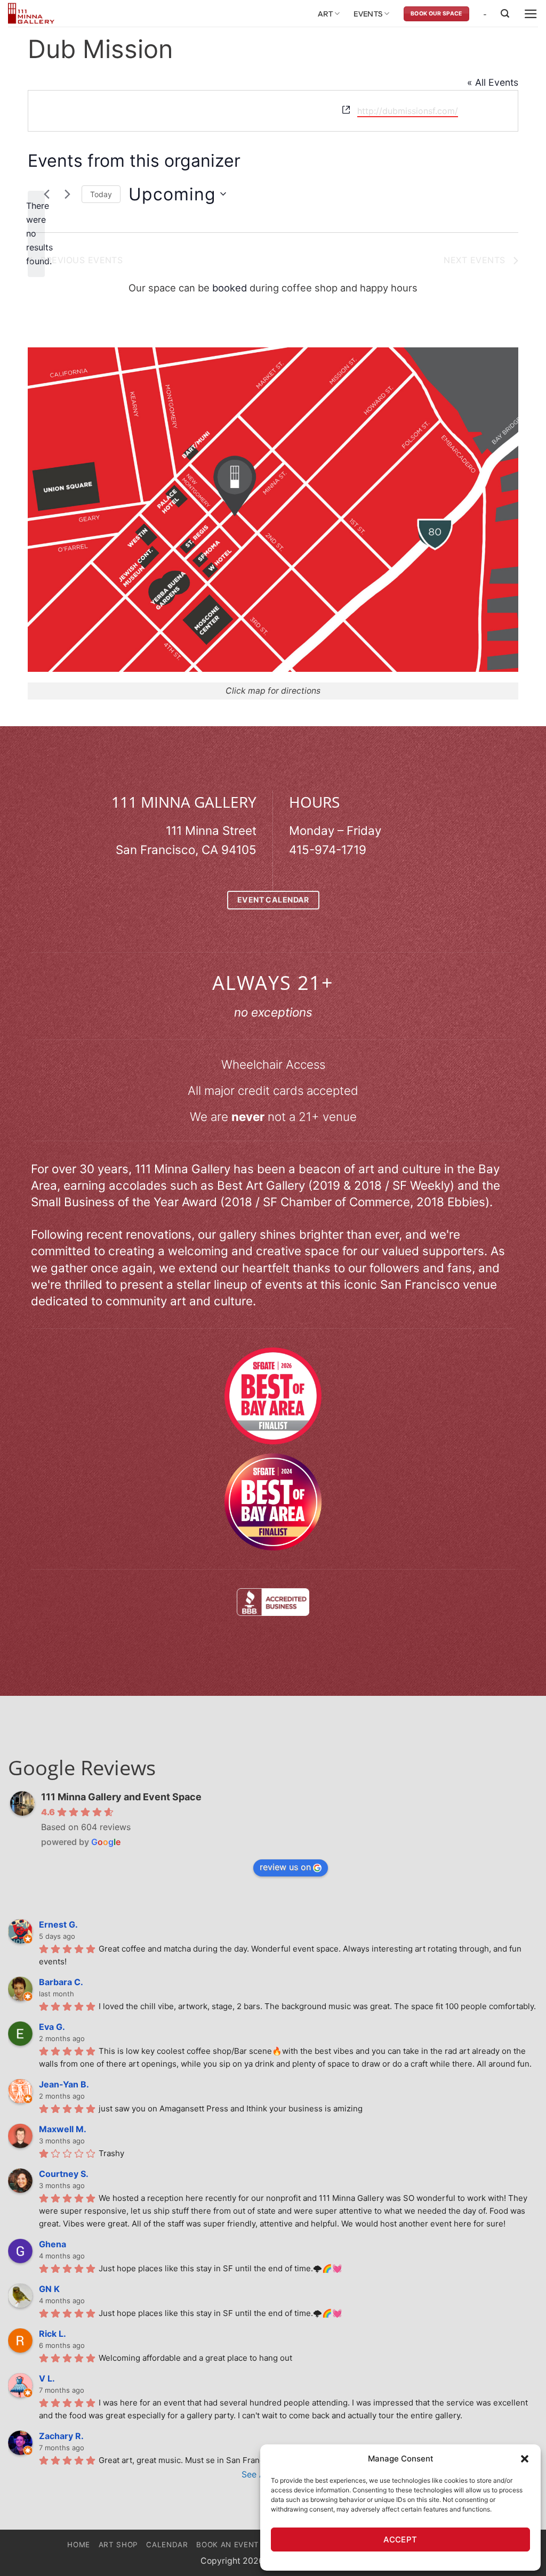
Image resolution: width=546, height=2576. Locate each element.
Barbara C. (61, 1982)
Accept (400, 2540)
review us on (285, 1867)
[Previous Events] (46, 194)
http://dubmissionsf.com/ (408, 111)
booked (230, 288)
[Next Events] (67, 194)
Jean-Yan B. (64, 2084)
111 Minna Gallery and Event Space (121, 1797)
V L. (47, 2378)
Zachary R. (61, 2436)
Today (101, 194)
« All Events (493, 82)
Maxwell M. (63, 2129)
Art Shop (118, 2545)
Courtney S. (64, 2174)
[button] (525, 2459)
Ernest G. (58, 1924)
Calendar (167, 2545)
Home (79, 2545)
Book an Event (228, 2545)
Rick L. (53, 2334)
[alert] (36, 234)
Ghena (53, 2244)
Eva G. (52, 2027)
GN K (49, 2289)
